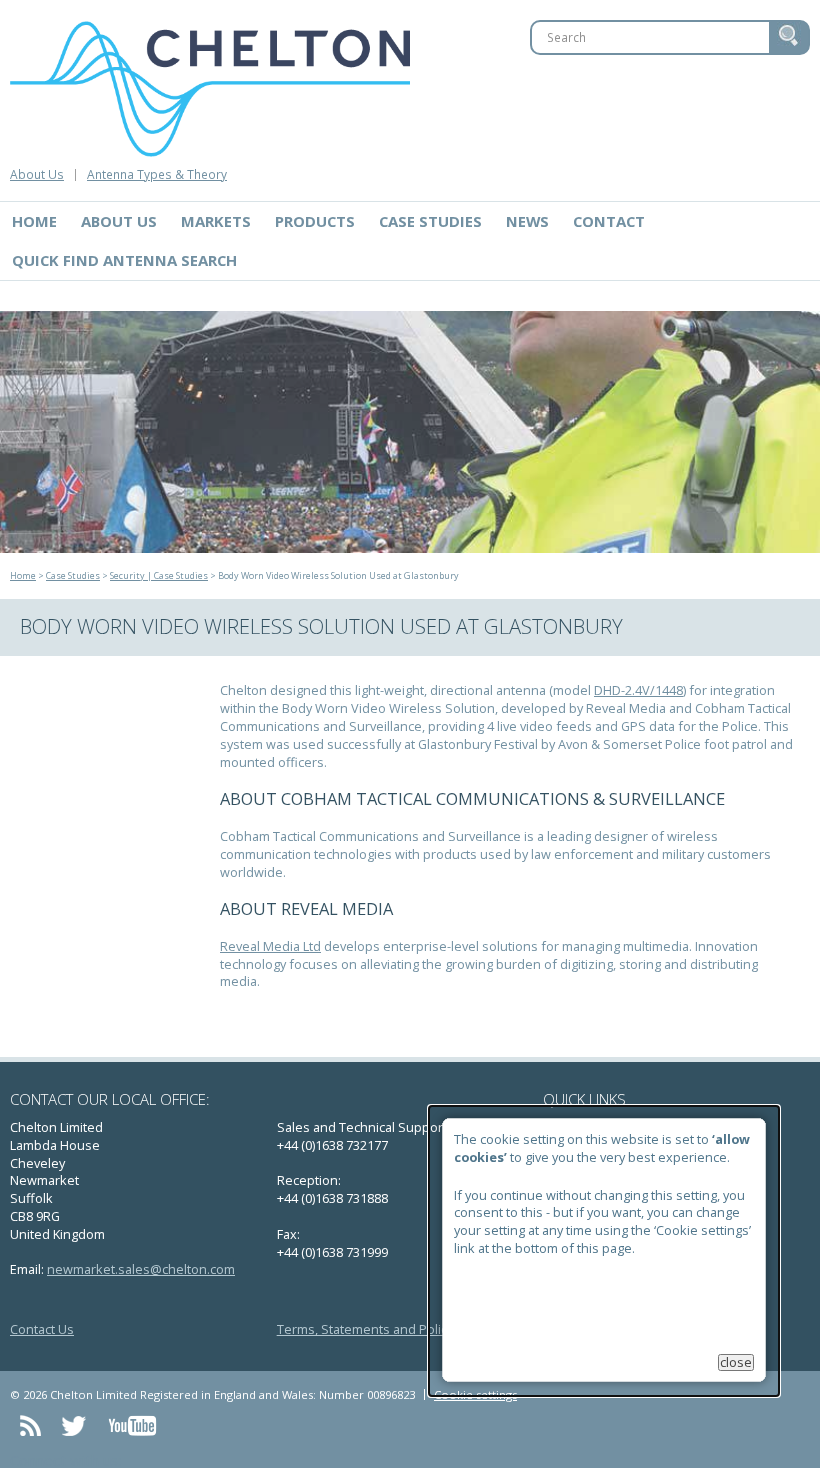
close (736, 1362)
